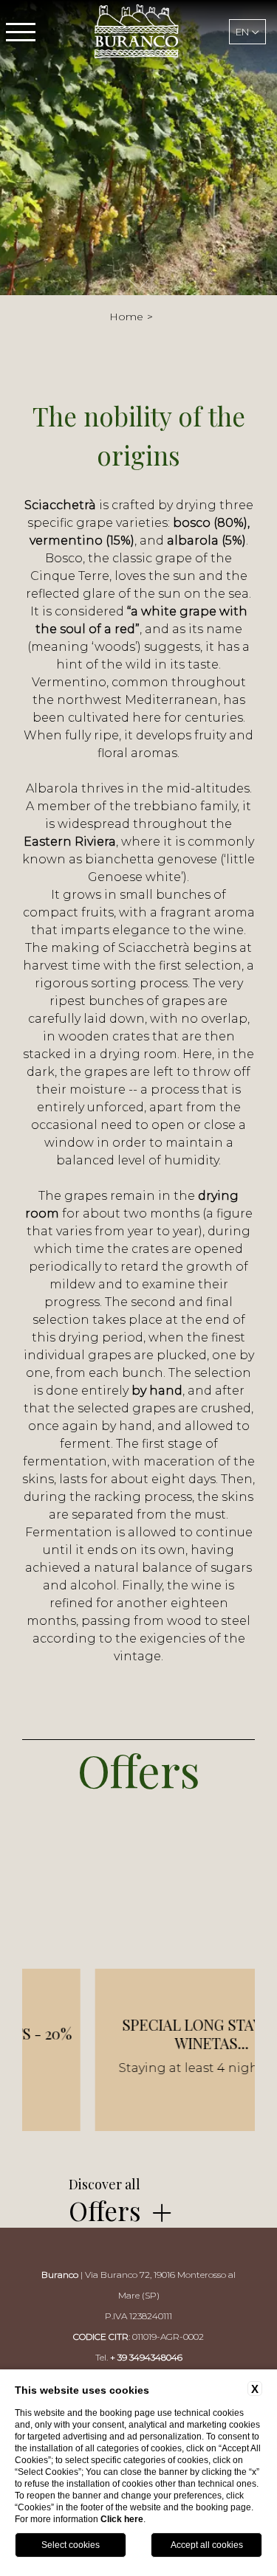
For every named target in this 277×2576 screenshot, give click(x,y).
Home (126, 317)
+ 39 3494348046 (146, 2357)
